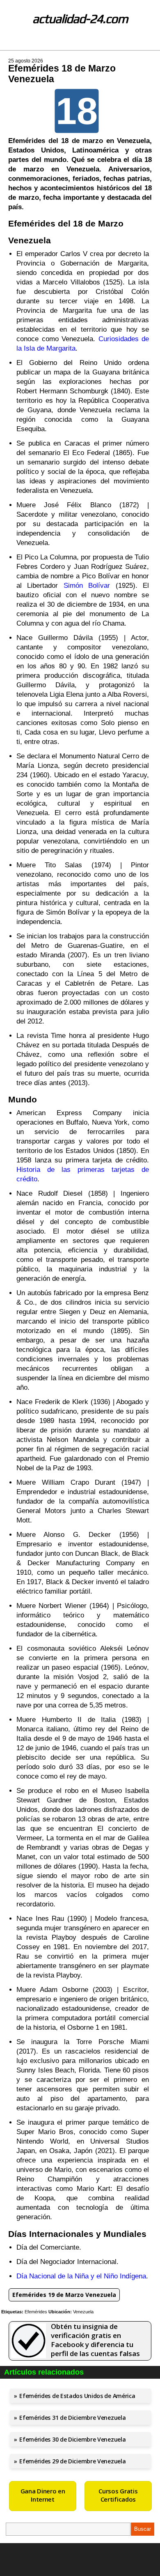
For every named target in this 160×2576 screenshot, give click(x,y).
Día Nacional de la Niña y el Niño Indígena (81, 2276)
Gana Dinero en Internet (43, 2495)
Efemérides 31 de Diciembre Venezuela (72, 2418)
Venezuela (83, 2312)
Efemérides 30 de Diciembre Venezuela (72, 2439)
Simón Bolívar (87, 586)
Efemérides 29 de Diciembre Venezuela (72, 2461)
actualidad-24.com (80, 19)
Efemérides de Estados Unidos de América (77, 2396)
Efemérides (36, 2312)
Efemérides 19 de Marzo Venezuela (64, 2295)
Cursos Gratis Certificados (118, 2495)
